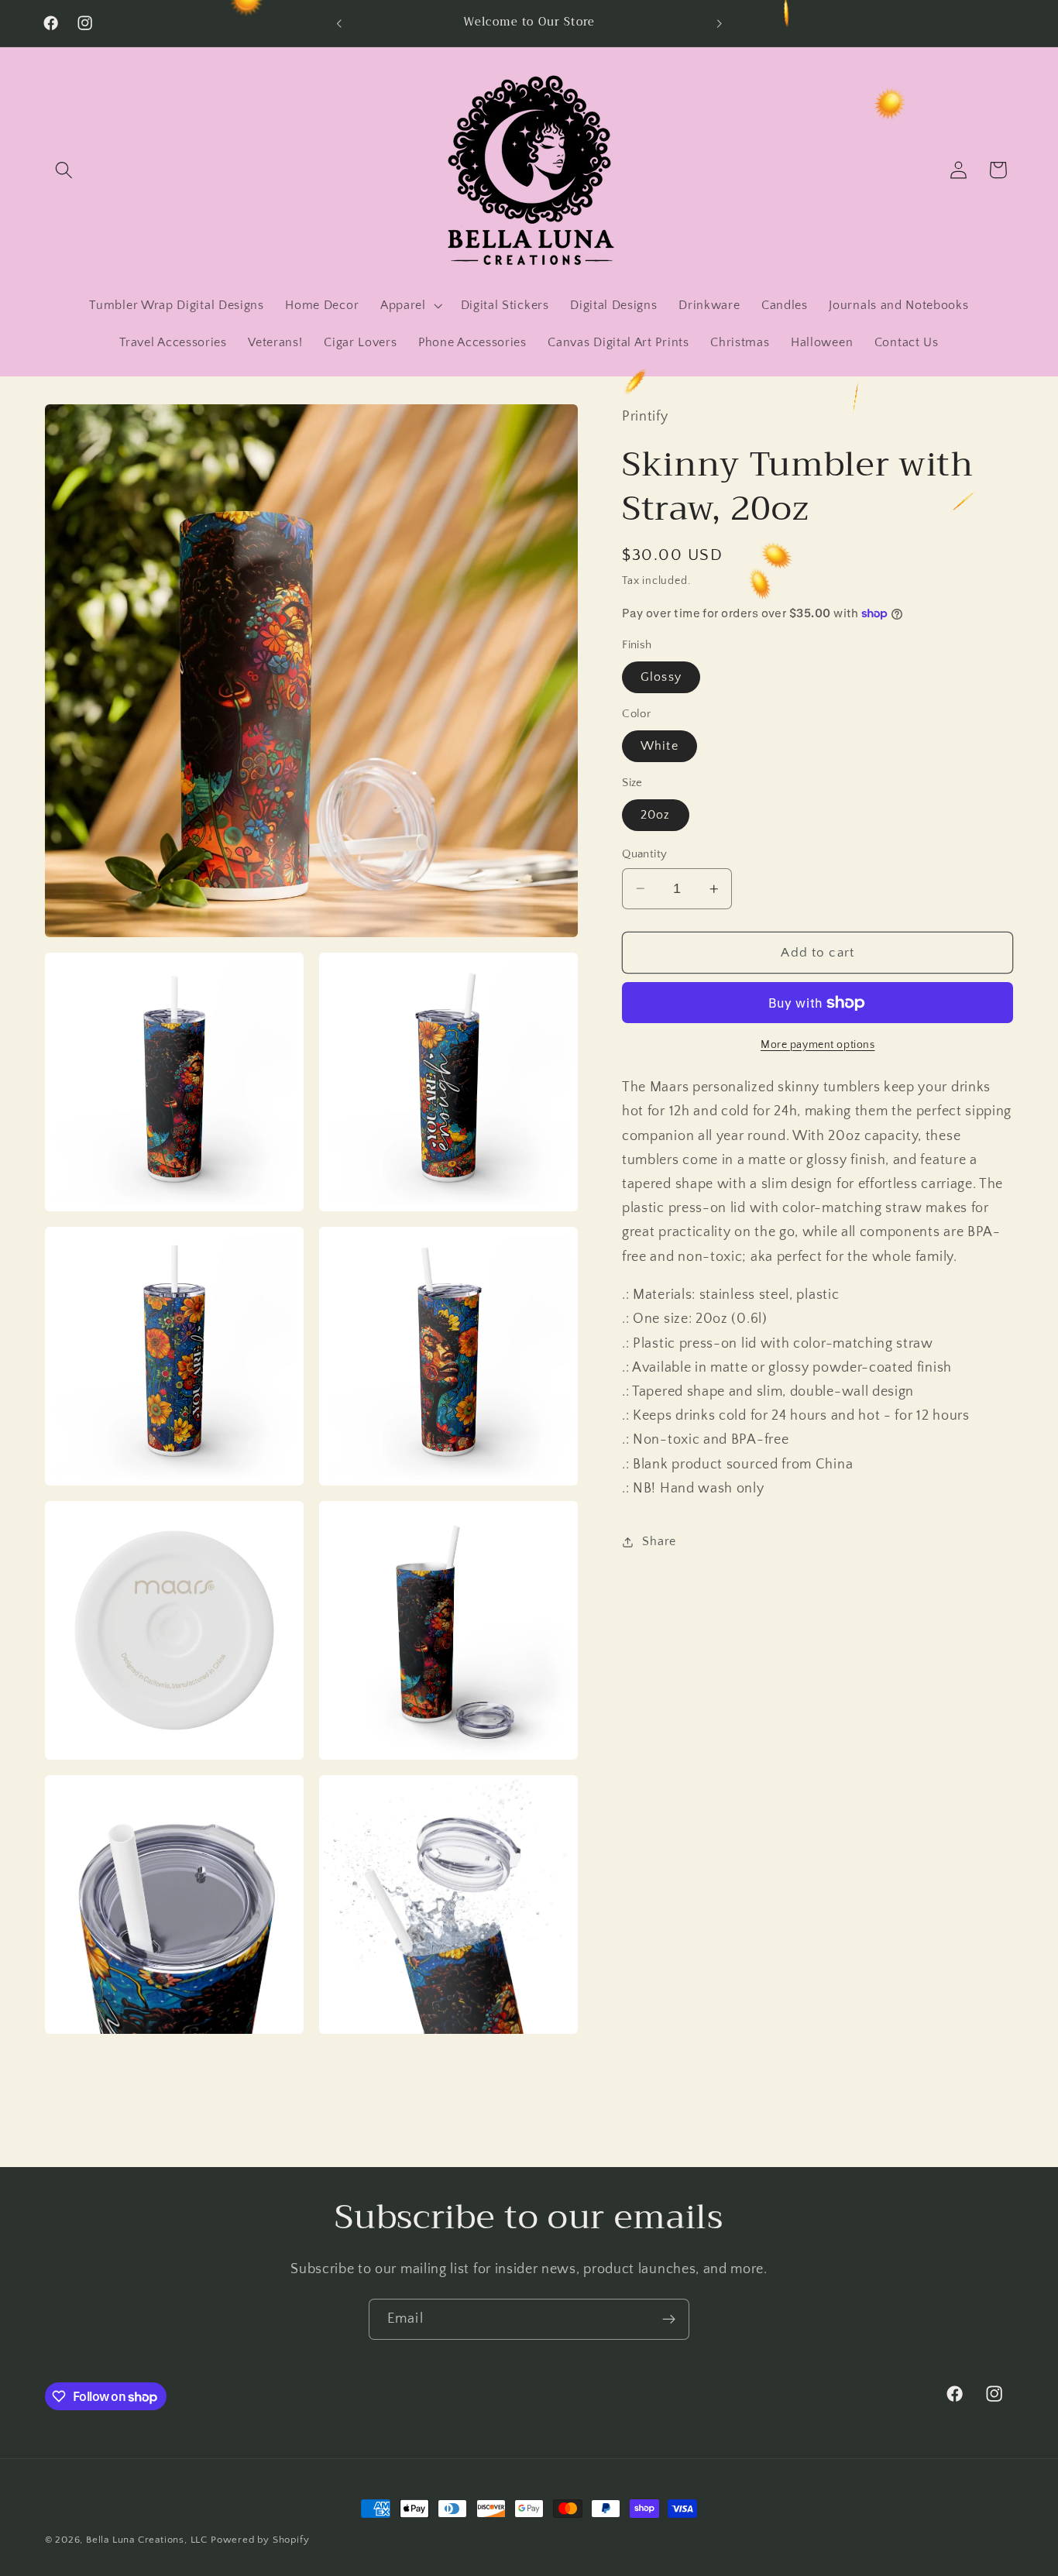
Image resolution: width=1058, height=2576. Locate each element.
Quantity (645, 854)
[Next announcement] (719, 23)
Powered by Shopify (260, 2540)
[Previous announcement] (339, 23)
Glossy (661, 677)
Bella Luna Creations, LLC (147, 2540)
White (660, 746)
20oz (656, 815)
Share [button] (659, 1541)
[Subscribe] (669, 2320)
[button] (65, 170)
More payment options (818, 1044)
